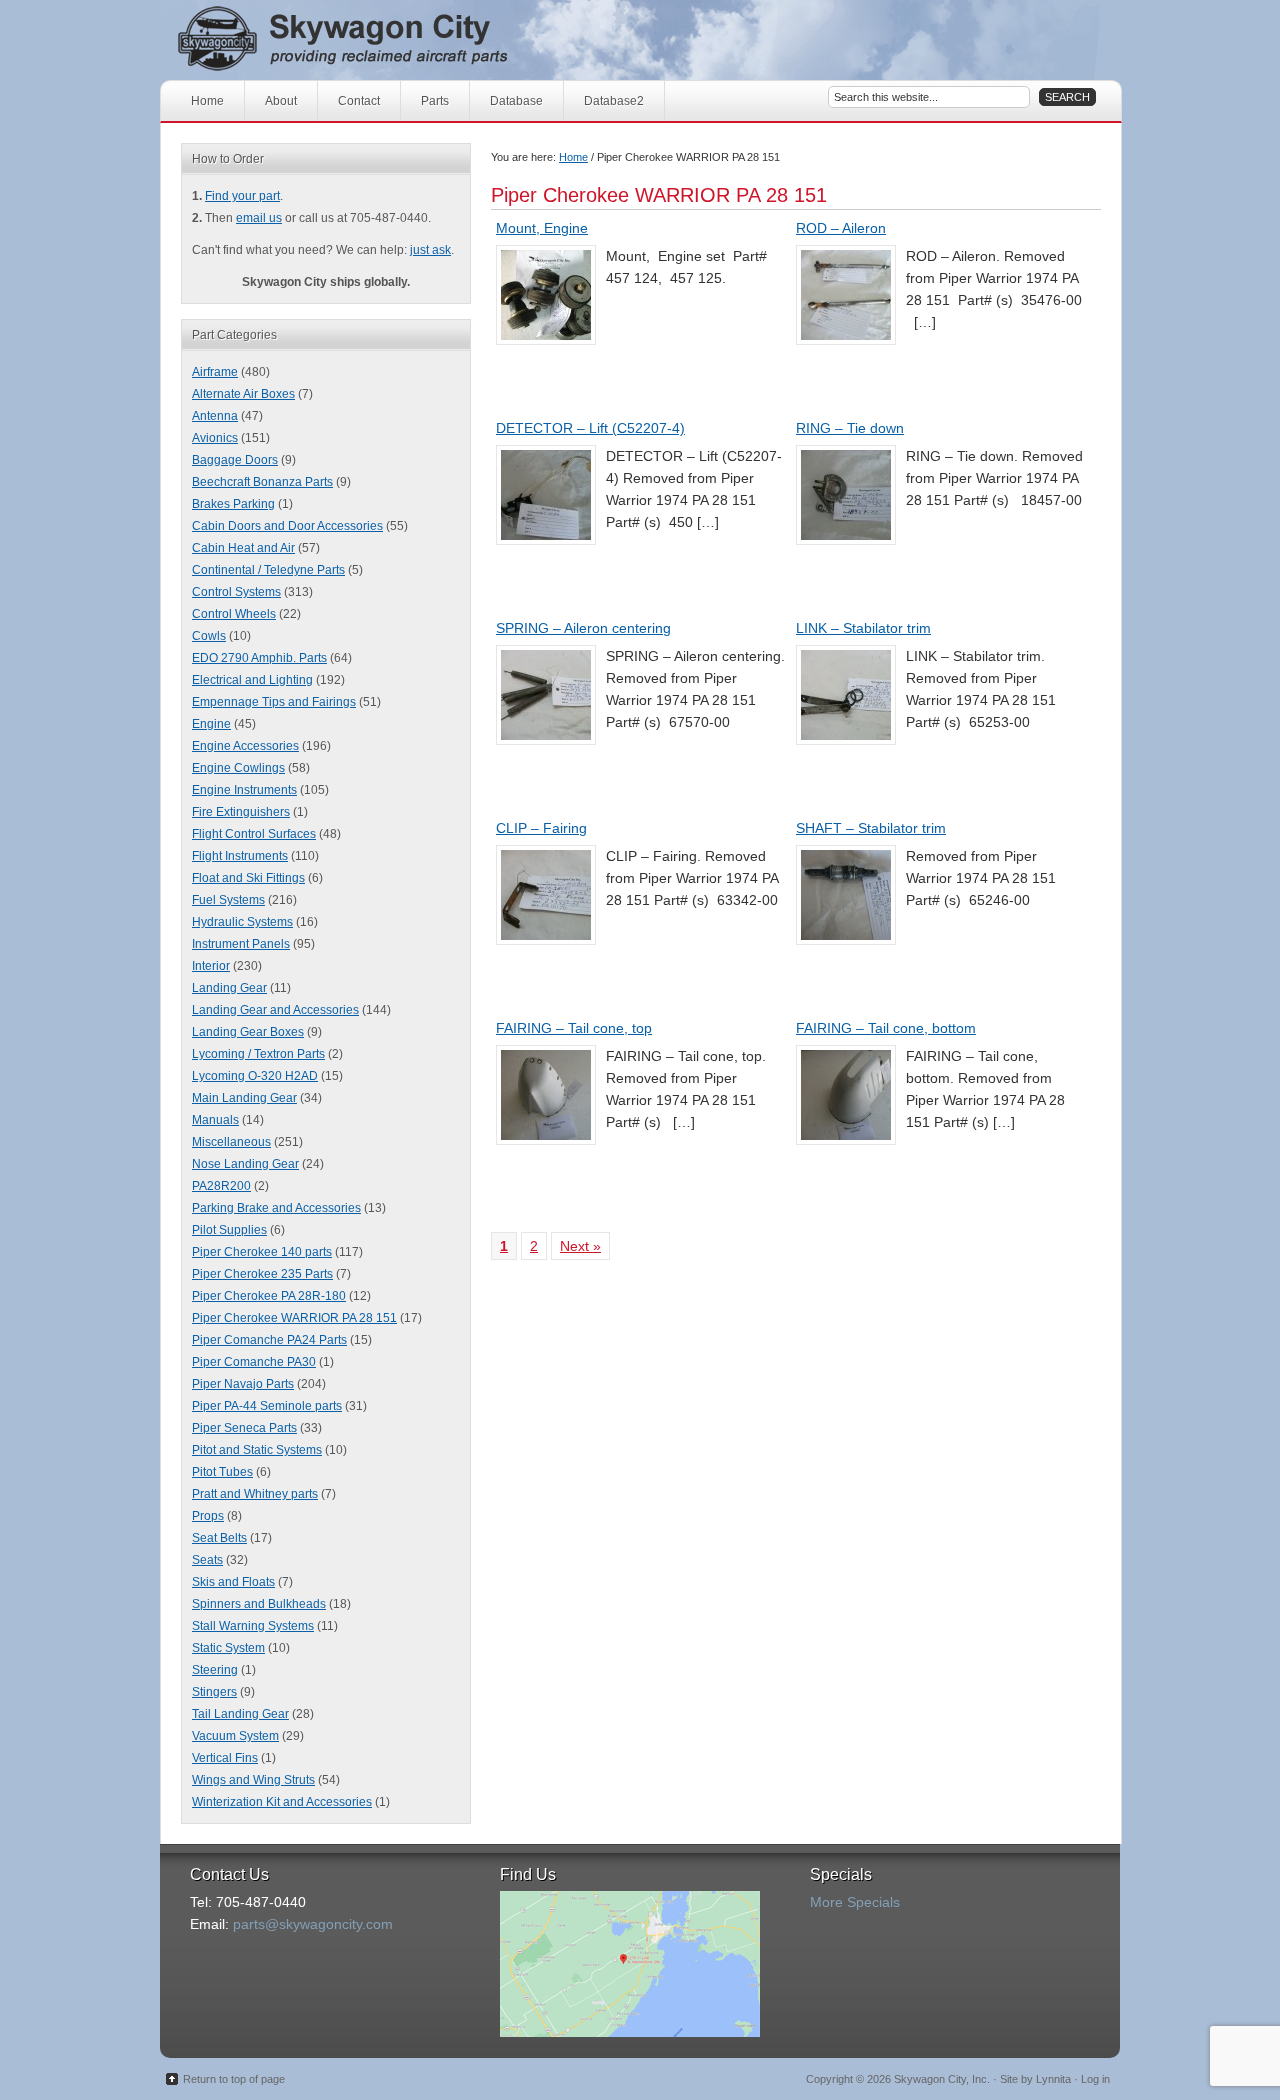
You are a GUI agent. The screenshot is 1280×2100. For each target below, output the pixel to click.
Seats (207, 1560)
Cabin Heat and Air (243, 548)
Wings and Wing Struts (253, 1780)
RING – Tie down (850, 428)
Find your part (242, 196)
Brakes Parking (233, 504)
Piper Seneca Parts (244, 1428)
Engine (211, 724)
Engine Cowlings (238, 768)
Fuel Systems (228, 900)
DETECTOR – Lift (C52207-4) (590, 428)
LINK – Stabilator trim (863, 628)
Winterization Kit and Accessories (282, 1802)
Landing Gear (229, 988)
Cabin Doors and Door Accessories (287, 526)
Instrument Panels (241, 944)
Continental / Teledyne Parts (268, 570)
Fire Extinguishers (241, 812)
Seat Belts (219, 1538)
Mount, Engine (542, 228)
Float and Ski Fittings (248, 878)
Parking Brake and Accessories (276, 1208)
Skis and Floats (233, 1582)
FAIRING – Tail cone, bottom (886, 1028)
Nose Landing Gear (245, 1164)
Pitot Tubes (222, 1472)
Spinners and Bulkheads (259, 1604)
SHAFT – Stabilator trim (871, 828)
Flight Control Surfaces (254, 834)
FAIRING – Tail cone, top (574, 1028)
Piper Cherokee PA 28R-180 (269, 1296)
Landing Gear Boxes (248, 1032)
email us (259, 218)
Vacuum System (235, 1736)
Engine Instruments (244, 790)
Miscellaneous (231, 1142)
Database (516, 101)
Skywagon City (377, 40)
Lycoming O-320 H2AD (255, 1076)
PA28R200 (221, 1186)
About (281, 101)
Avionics (215, 438)
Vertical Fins (225, 1758)
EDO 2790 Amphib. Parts (259, 658)
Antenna (215, 416)
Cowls (209, 636)
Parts (435, 101)
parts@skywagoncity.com (313, 1924)
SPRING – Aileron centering (583, 628)
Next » (580, 1246)
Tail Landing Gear (240, 1714)
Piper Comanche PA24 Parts (269, 1340)
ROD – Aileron (841, 228)
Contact (359, 101)
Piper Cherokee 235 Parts (262, 1274)
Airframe (215, 372)
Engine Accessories (245, 746)
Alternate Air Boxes (243, 394)
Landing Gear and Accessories (275, 1010)
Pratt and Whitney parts (255, 1494)
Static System (228, 1648)
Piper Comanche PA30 (254, 1362)
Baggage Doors (235, 460)
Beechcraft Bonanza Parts (262, 482)
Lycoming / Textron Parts (258, 1054)
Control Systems (236, 592)
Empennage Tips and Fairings (274, 702)
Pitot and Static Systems (257, 1450)
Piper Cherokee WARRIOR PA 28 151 (294, 1318)
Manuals (215, 1120)
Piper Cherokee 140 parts (262, 1252)
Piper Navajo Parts (243, 1384)
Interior (211, 966)
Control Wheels (234, 614)
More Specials (855, 1902)
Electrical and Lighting (252, 680)
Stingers (214, 1692)
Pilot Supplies (229, 1230)
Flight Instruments (240, 856)
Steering (215, 1670)
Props (208, 1516)
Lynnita (1053, 2079)
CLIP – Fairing (541, 828)
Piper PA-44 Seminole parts (267, 1406)
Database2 (614, 101)
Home (207, 101)
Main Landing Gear (244, 1098)
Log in (1095, 2079)
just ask (430, 250)
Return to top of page (234, 2079)
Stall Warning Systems (253, 1626)
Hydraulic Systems (242, 922)
